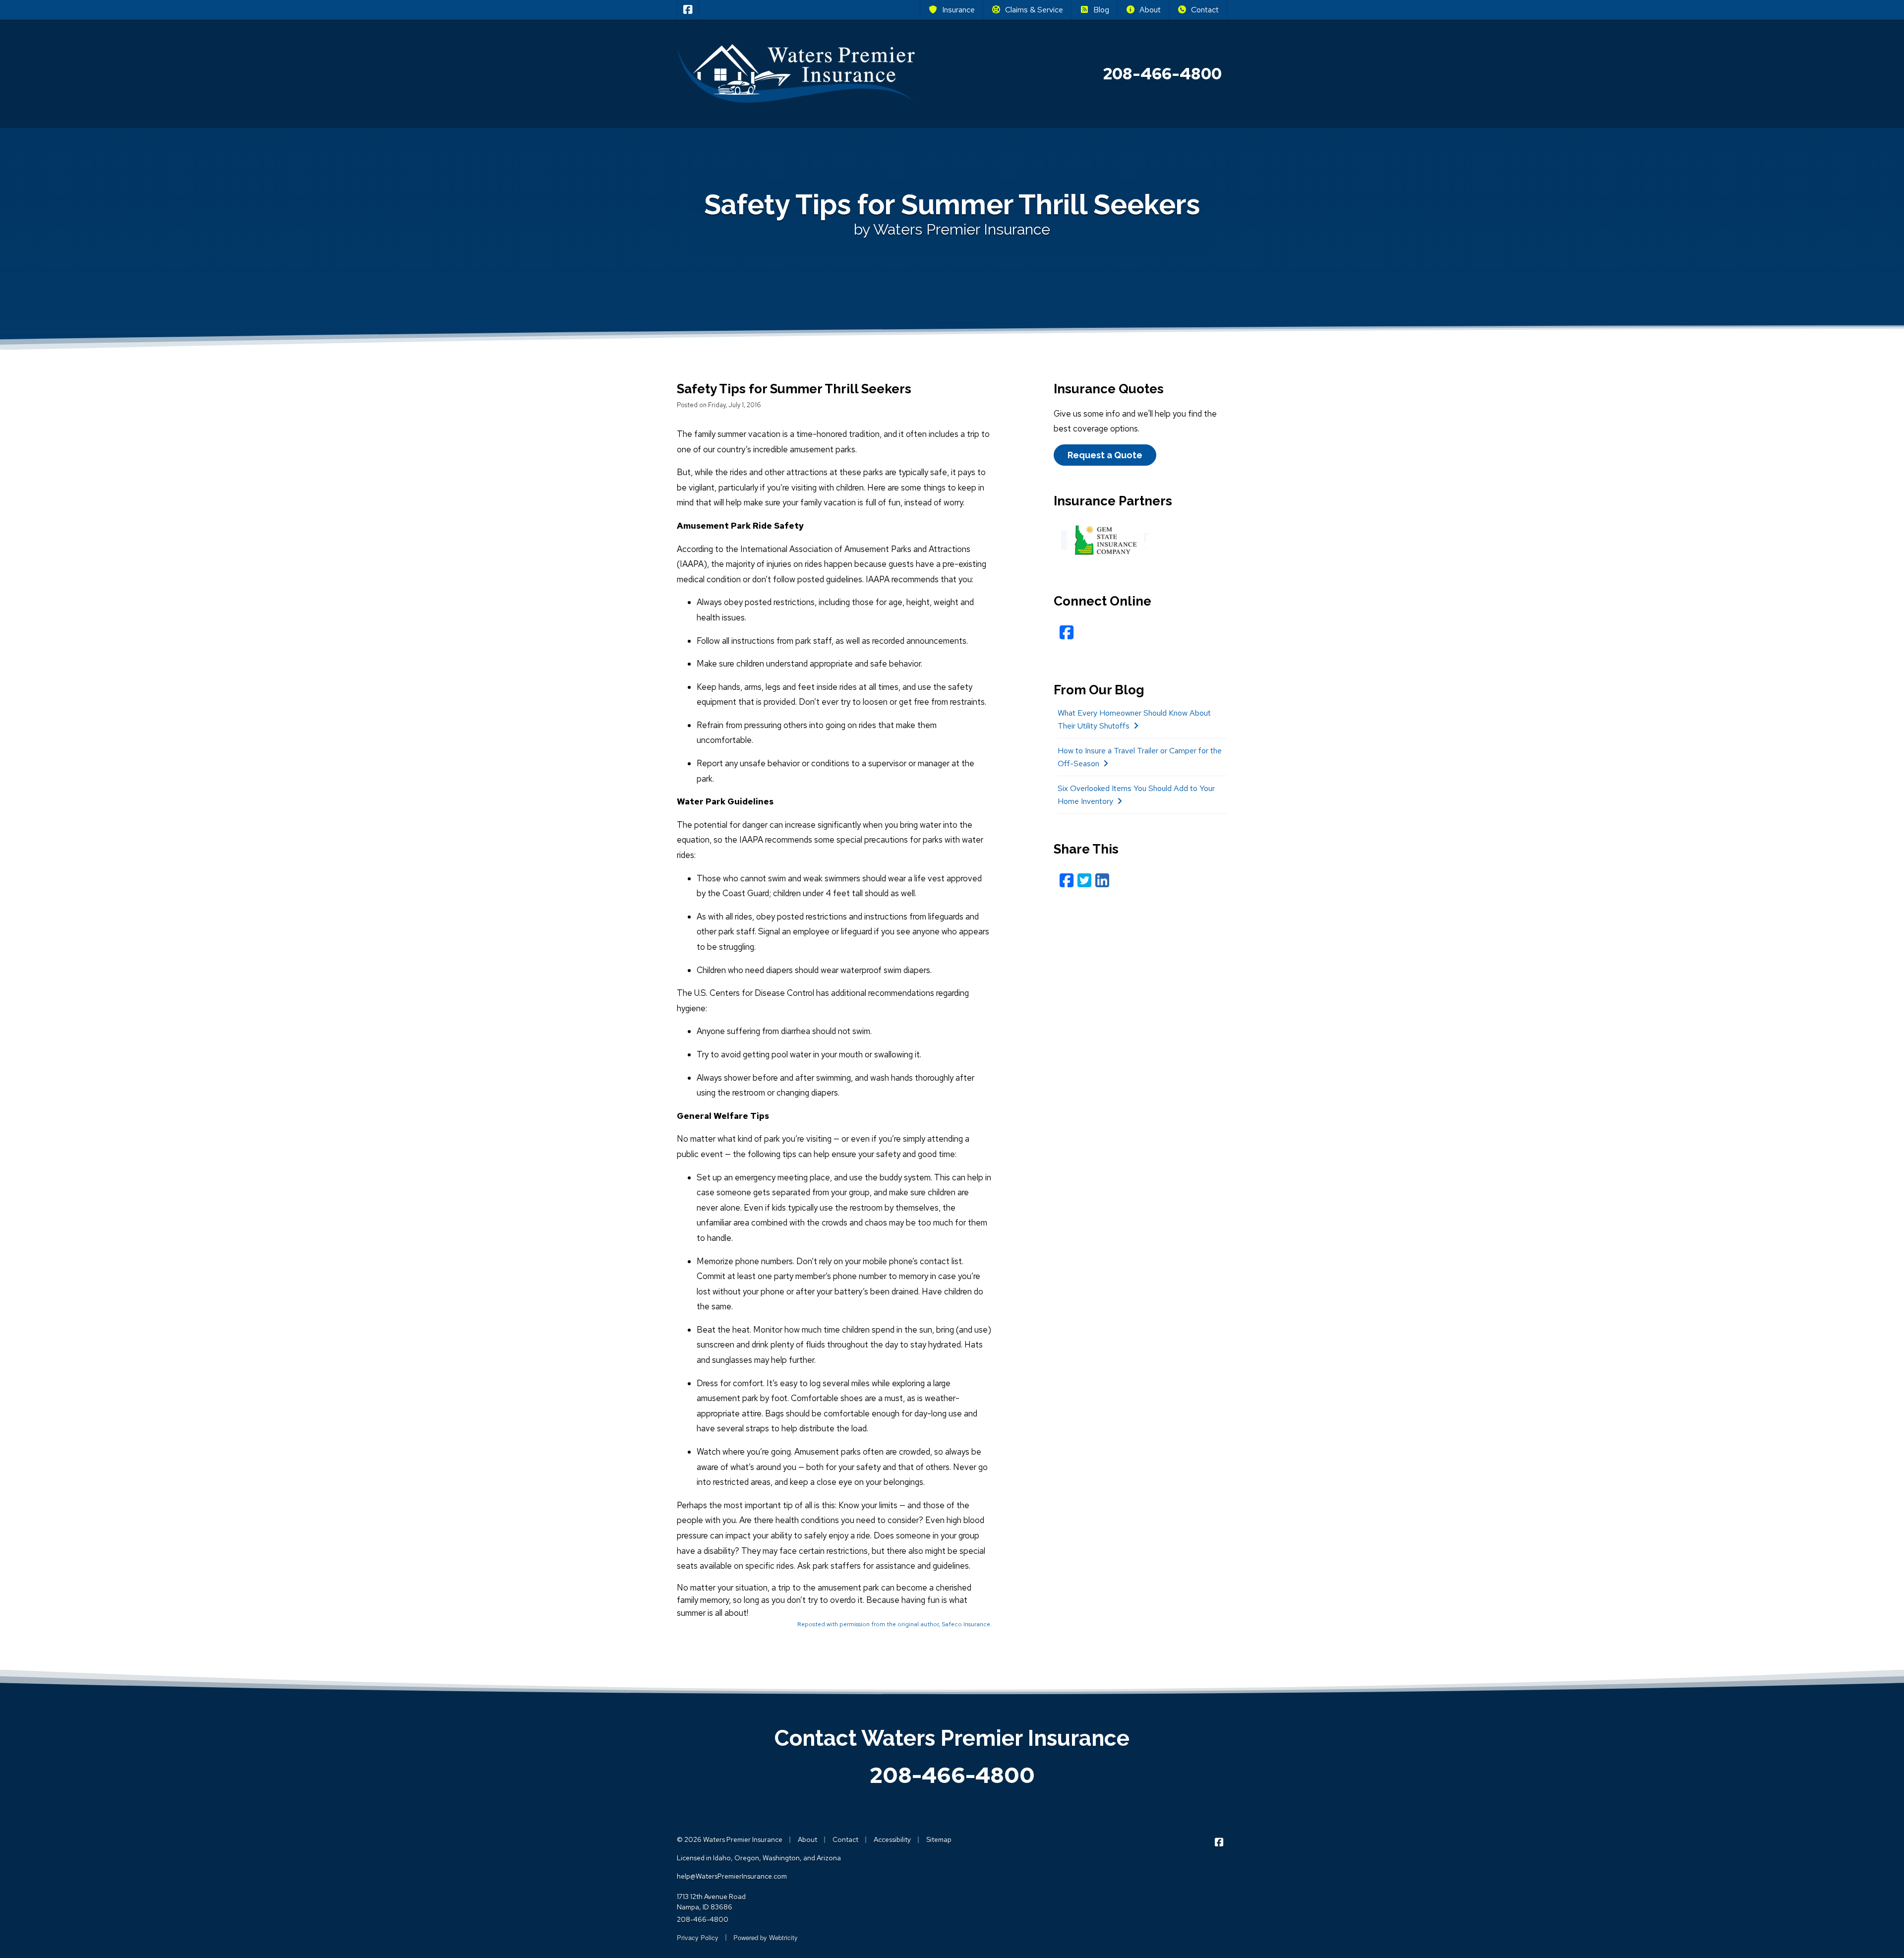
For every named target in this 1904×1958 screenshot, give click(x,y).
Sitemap (939, 1839)
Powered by (766, 1937)
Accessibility (892, 1839)
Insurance (958, 10)
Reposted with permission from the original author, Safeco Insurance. (894, 1624)
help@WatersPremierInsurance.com (732, 1876)
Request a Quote (1105, 455)
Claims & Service (1034, 10)
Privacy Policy (698, 1937)
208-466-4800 (952, 1775)
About (1150, 10)
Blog (1101, 10)
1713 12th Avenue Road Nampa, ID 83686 (711, 1902)
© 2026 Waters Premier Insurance (730, 1839)
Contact (1205, 10)
